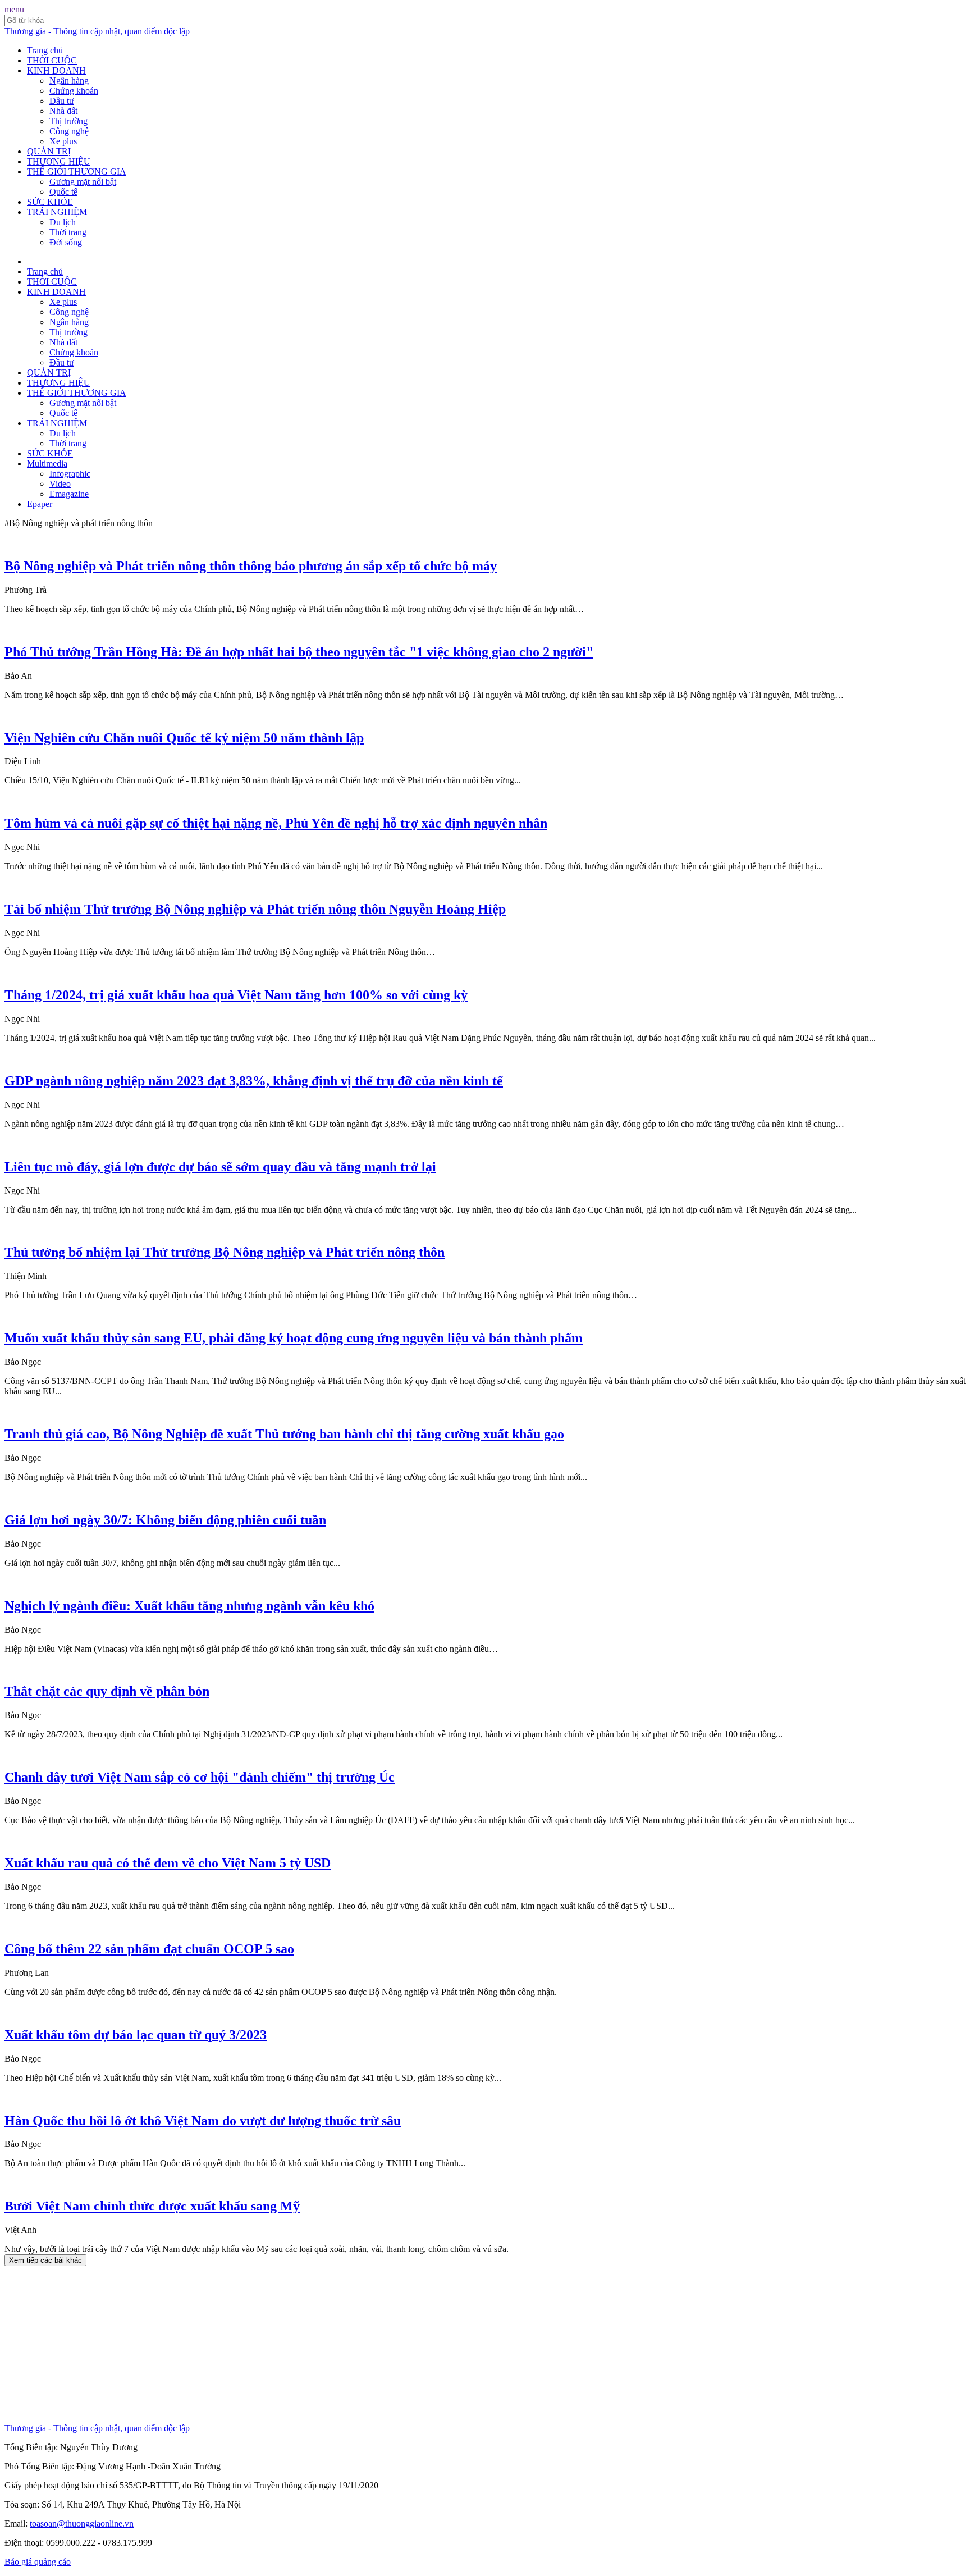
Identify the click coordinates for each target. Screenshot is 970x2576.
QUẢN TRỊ (49, 151)
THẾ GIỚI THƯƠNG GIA (77, 172)
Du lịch (63, 222)
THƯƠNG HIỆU (59, 161)
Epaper (40, 504)
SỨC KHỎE (50, 202)
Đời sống (66, 242)
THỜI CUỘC (52, 60)
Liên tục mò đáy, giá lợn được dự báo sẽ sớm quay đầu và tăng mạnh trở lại (220, 1167)
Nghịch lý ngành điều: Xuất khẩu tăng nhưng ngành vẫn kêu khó (189, 1606)
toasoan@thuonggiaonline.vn (82, 2524)
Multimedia (47, 463)
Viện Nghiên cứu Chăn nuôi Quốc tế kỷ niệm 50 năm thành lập (184, 738)
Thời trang (68, 232)
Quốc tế (63, 192)
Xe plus (63, 141)
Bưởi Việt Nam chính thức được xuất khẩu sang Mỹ (152, 2206)
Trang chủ (45, 50)
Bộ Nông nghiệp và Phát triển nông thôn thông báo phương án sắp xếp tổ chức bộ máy (251, 566)
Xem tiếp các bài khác (45, 2260)
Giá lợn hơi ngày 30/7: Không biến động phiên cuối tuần (165, 1520)
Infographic (70, 474)
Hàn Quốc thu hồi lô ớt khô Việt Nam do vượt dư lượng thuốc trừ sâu (203, 2121)
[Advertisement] (341, 2345)
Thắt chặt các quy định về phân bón (107, 1691)
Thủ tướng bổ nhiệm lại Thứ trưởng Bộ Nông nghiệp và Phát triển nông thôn (225, 1252)
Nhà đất (63, 111)
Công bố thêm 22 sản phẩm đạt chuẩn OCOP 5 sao (149, 1949)
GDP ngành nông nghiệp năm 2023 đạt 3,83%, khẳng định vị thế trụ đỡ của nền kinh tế (254, 1081)
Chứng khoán (74, 91)
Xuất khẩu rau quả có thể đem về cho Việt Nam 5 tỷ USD (168, 1863)
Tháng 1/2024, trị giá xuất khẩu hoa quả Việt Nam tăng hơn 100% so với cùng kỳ (236, 995)
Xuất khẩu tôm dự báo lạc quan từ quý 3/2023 (136, 2035)
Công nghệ (69, 131)
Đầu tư (62, 101)
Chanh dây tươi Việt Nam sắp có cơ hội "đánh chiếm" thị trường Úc (200, 1777)
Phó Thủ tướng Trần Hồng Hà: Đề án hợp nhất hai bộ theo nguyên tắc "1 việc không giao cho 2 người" (299, 652)
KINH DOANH (56, 70)
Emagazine (69, 494)
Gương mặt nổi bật (83, 182)
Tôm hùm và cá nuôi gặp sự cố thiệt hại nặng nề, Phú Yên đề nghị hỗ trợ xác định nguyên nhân (276, 823)
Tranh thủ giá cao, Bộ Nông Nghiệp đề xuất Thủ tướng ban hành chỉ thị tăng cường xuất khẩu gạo (284, 1434)
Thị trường (68, 121)
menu (14, 9)
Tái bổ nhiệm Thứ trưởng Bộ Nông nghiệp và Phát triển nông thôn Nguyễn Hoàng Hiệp (255, 909)
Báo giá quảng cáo (38, 2562)
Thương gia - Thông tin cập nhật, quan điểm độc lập (97, 31)
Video (60, 484)
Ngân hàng (69, 81)
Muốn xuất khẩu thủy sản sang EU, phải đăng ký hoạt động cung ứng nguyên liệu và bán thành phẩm (294, 1338)
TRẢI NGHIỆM (57, 212)
